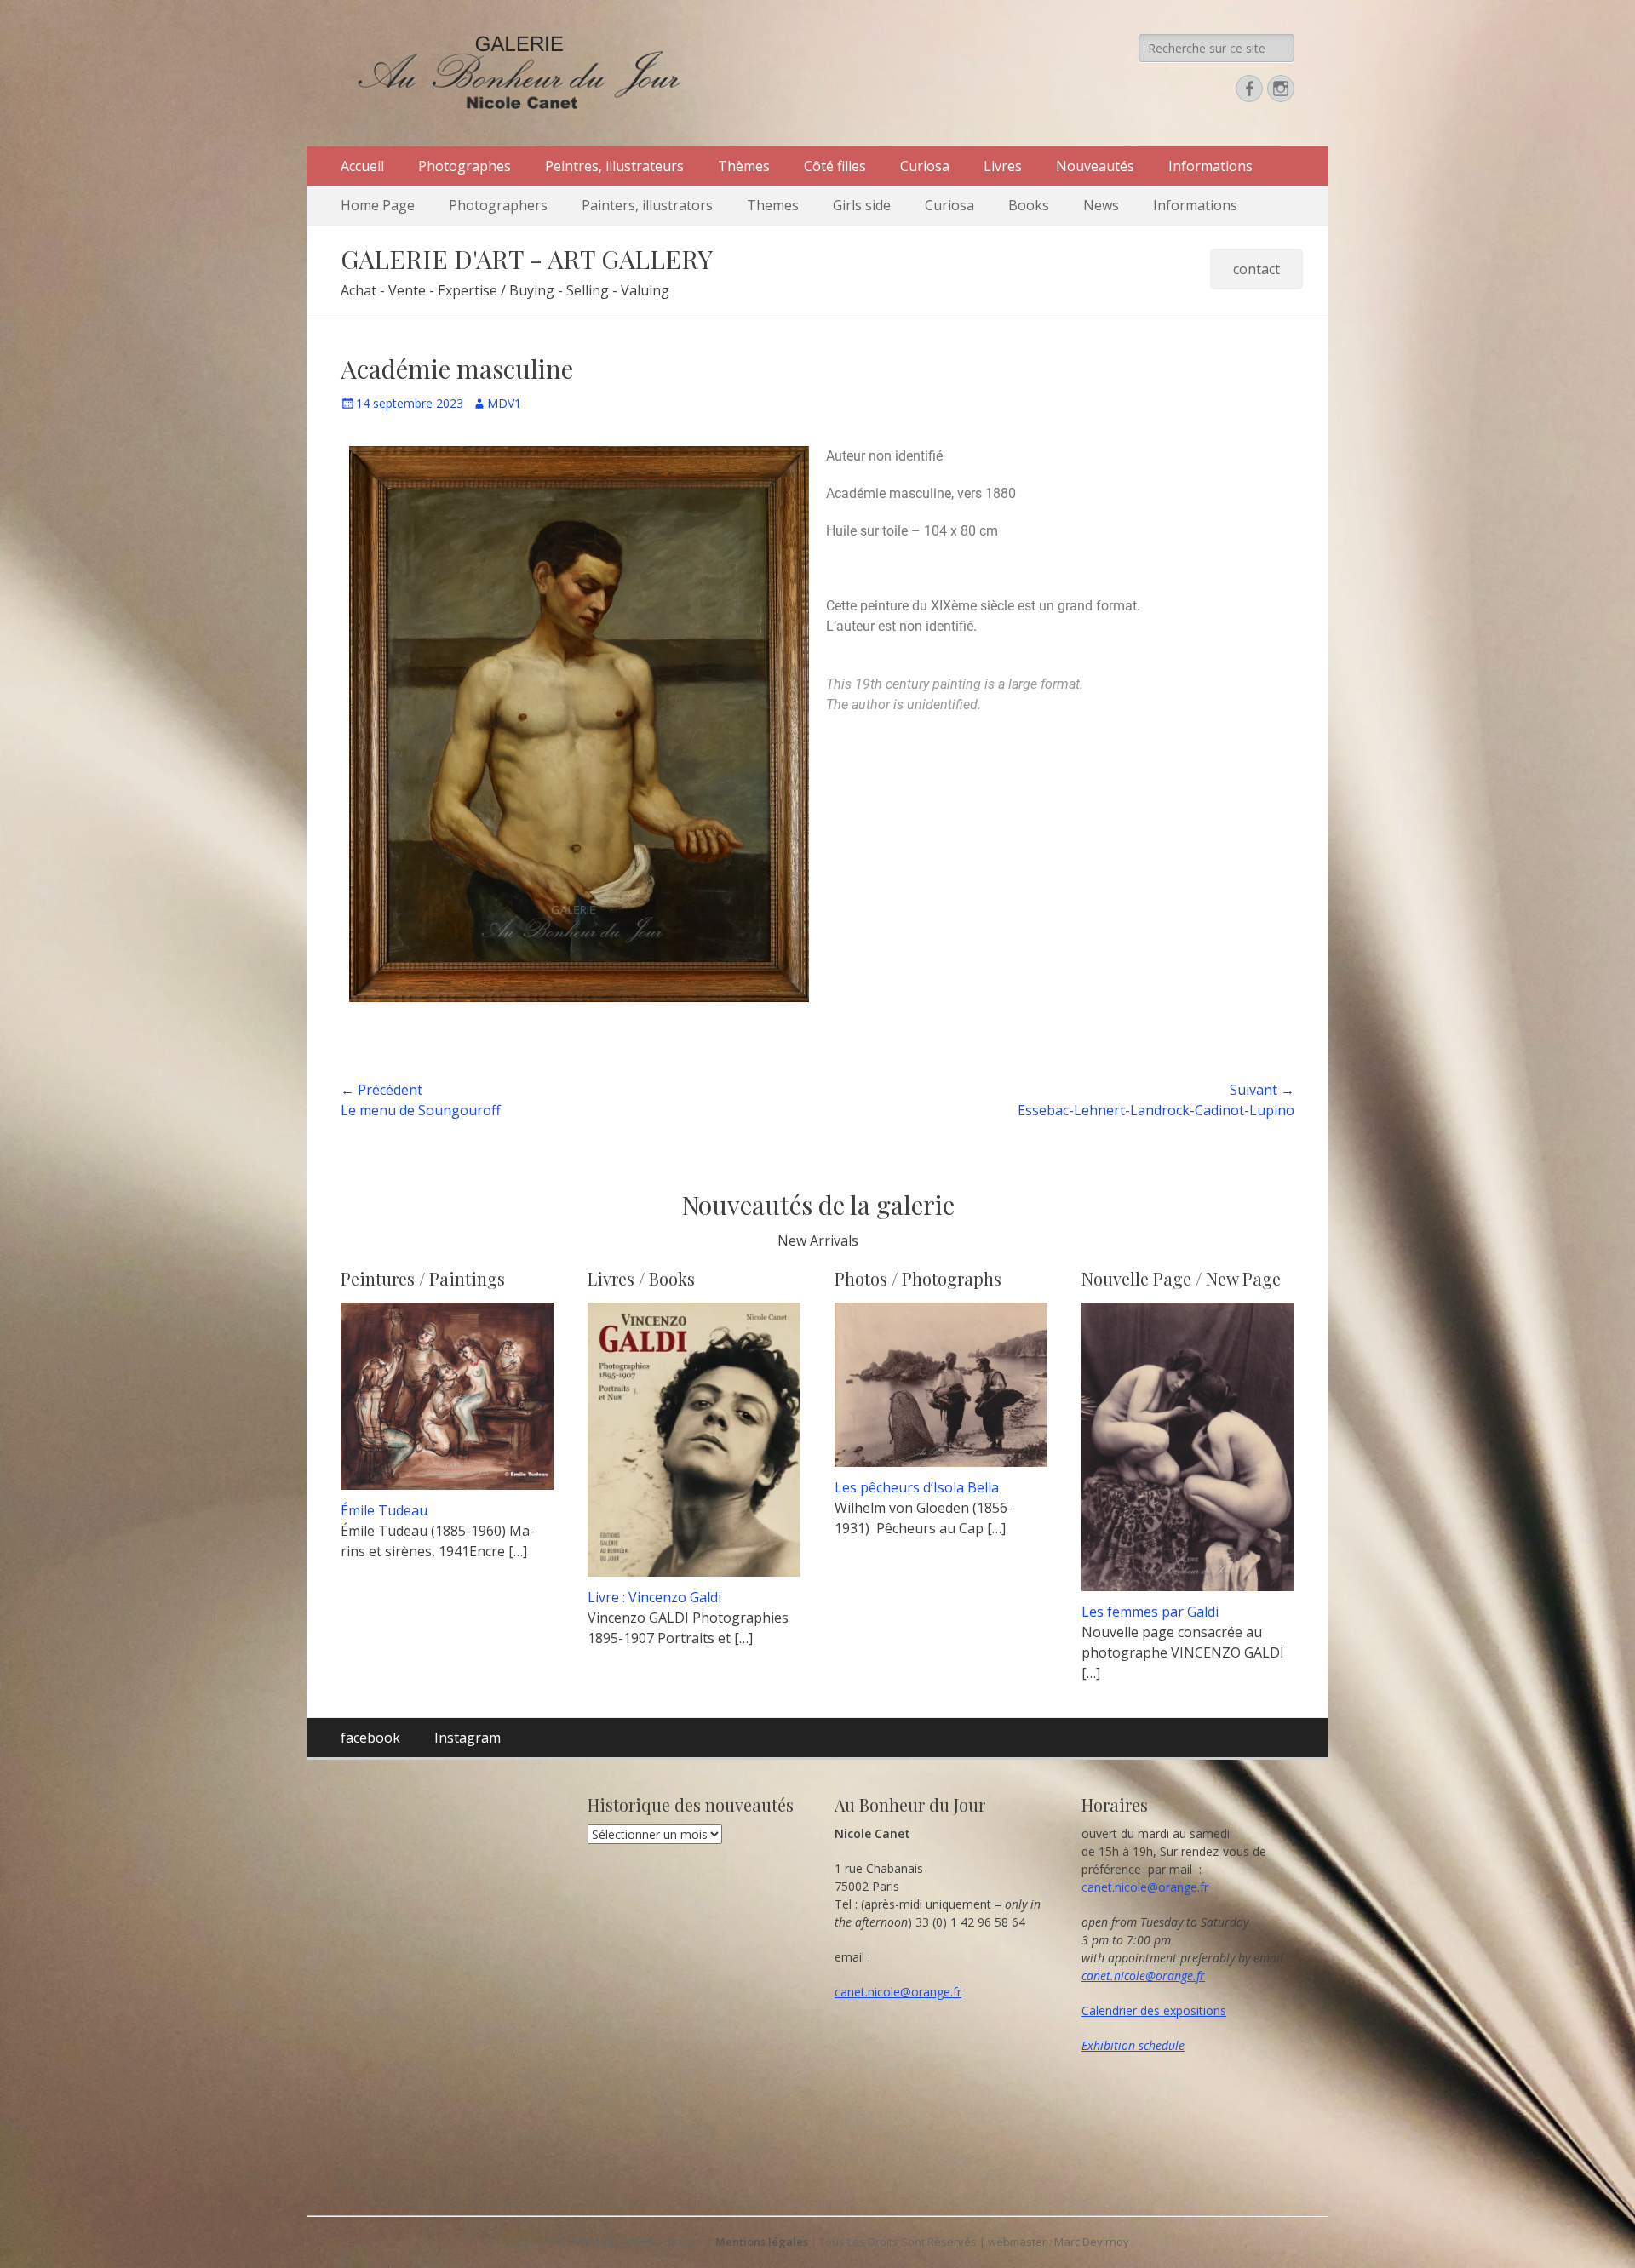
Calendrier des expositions (1154, 2010)
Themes (773, 205)
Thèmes (744, 166)
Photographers (498, 205)
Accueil (362, 166)
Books (1029, 205)
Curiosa (925, 166)
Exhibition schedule (1133, 2045)
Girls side (862, 205)
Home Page (378, 205)
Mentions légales (762, 2242)
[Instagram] (1281, 89)
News (1101, 205)
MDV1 (504, 403)
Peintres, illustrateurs (614, 166)
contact (1256, 269)
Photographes (465, 166)
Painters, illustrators (647, 205)
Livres (1003, 166)
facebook (370, 1738)
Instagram (468, 1738)
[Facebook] (1249, 89)
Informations (1210, 166)
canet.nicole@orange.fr (898, 1992)
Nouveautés (1095, 166)
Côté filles (835, 166)
